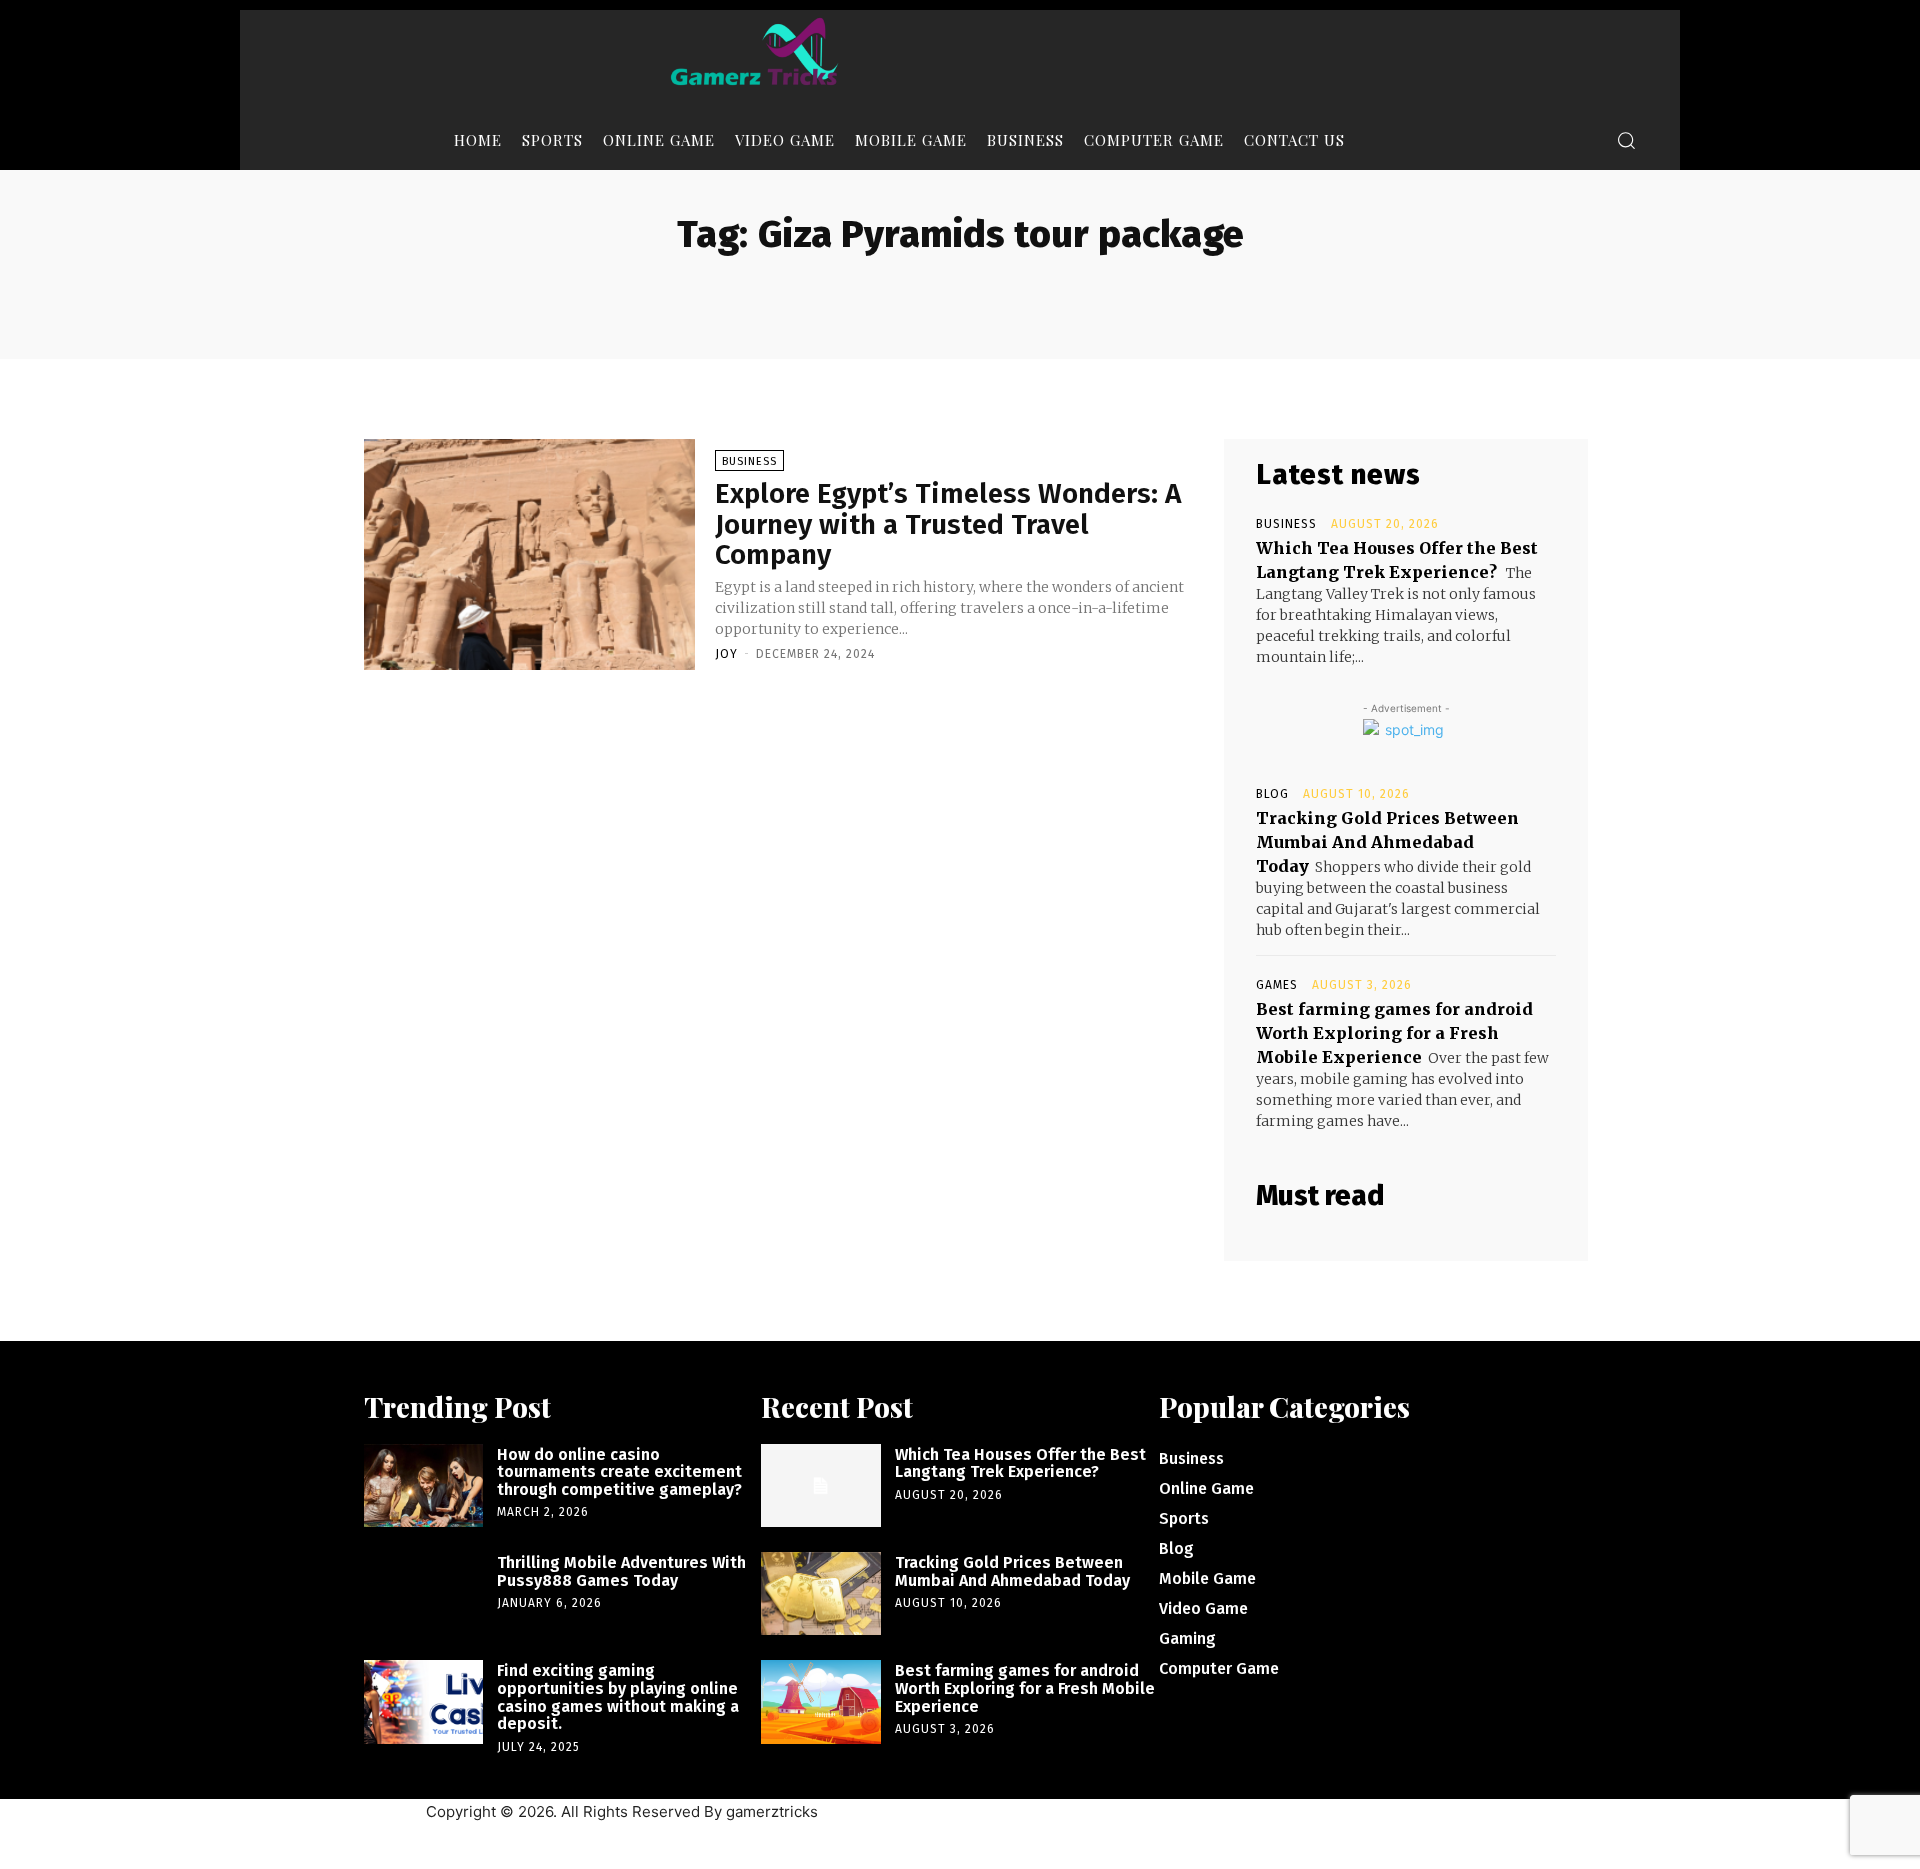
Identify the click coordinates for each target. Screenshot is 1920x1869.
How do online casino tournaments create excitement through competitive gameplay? (619, 1472)
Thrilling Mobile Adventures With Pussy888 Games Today (621, 1571)
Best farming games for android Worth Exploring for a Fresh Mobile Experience (1394, 1033)
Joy (726, 654)
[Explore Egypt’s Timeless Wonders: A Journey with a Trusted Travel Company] (529, 555)
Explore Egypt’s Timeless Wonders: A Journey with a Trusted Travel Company (948, 524)
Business (749, 461)
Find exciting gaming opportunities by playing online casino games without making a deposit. (618, 1697)
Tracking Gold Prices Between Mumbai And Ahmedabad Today (1387, 842)
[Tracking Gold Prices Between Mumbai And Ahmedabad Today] (820, 1593)
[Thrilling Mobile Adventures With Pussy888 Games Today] (423, 1593)
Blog (1272, 794)
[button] (1626, 140)
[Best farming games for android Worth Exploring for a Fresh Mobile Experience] (820, 1701)
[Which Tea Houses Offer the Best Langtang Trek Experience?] (820, 1485)
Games (1277, 985)
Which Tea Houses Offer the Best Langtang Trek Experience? (1020, 1463)
